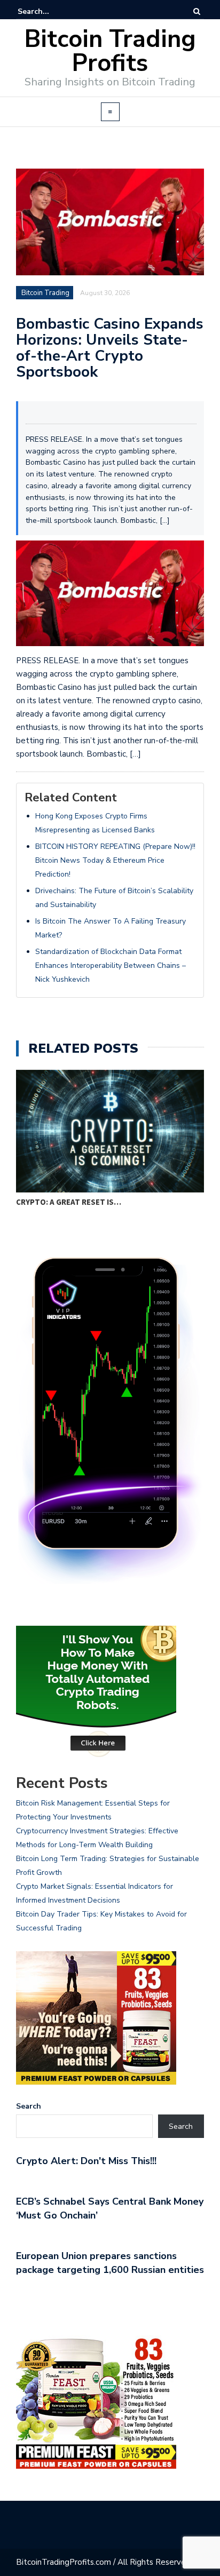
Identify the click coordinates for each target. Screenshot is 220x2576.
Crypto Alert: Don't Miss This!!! (86, 2161)
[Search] (197, 11)
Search (29, 2106)
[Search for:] (50, 11)
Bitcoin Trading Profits (110, 51)
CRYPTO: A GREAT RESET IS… (69, 1202)
